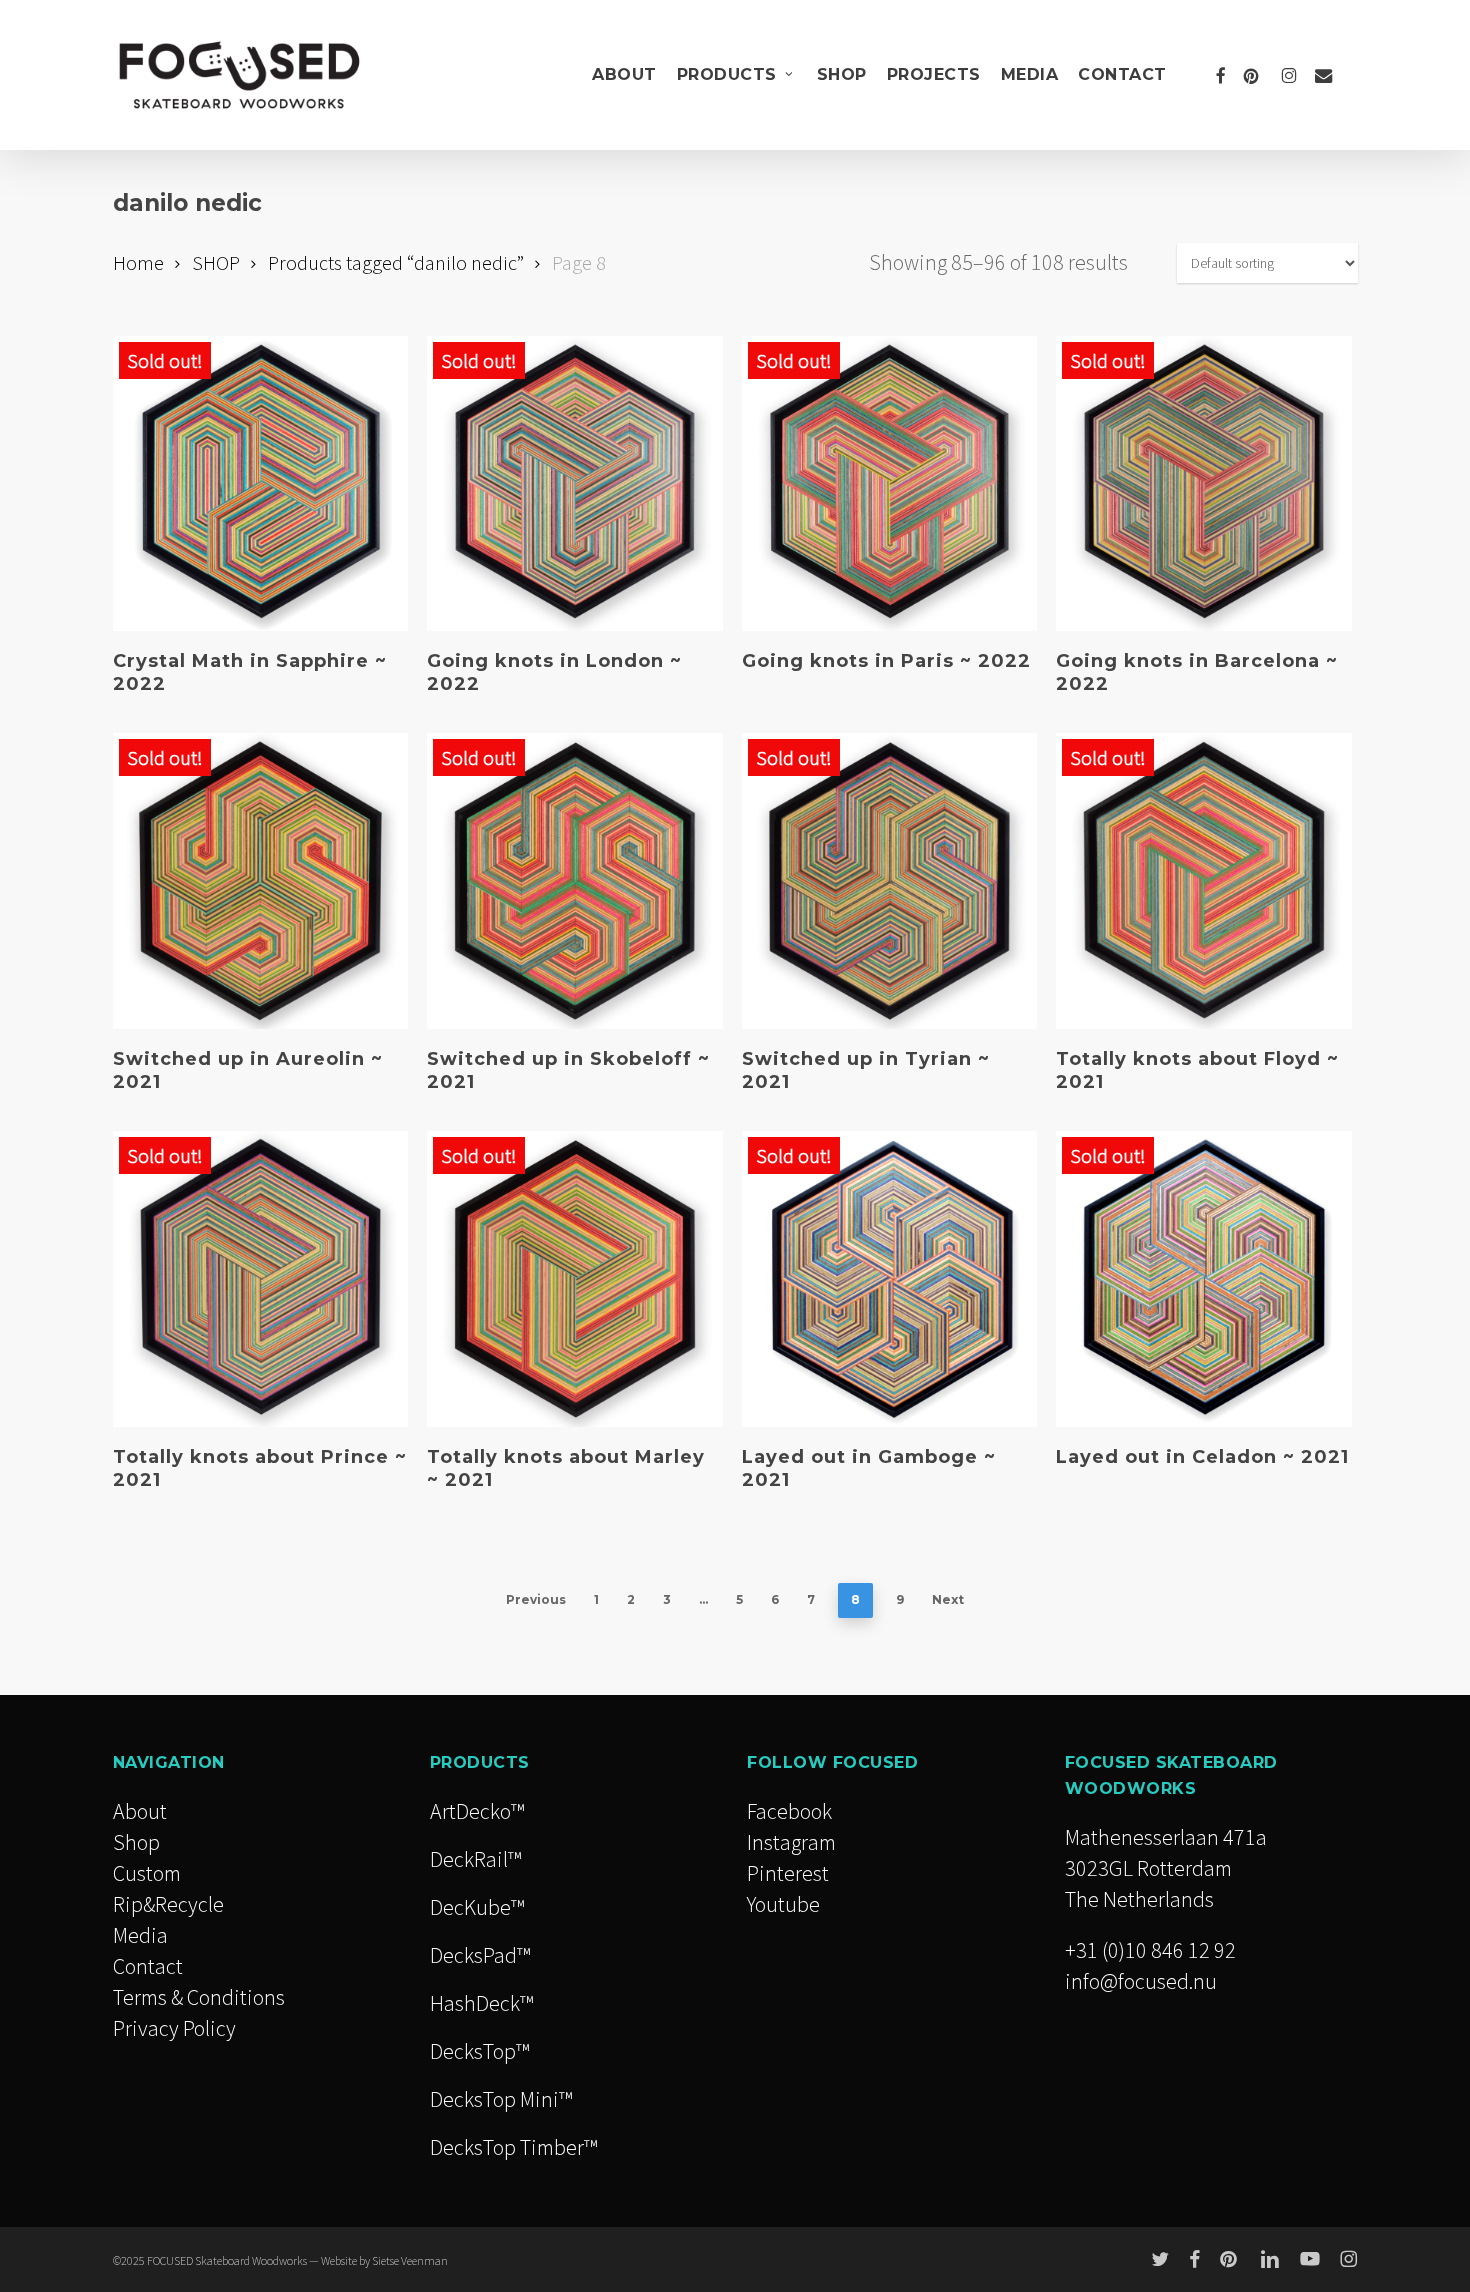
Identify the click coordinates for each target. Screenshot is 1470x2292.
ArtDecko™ (477, 1811)
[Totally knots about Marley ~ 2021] (575, 1279)
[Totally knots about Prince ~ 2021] (261, 1279)
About (140, 1811)
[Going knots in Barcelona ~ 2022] (1204, 484)
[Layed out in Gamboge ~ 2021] (890, 1279)
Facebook (789, 1811)
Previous (536, 1599)
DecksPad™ (480, 1955)
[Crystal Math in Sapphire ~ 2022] (261, 484)
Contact (148, 1966)
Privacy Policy (174, 2028)
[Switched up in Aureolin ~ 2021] (261, 881)
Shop (136, 1842)
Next (948, 1599)
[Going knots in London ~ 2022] (575, 484)
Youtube (783, 1904)
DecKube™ (477, 1907)
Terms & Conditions (199, 1997)
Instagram (791, 1842)
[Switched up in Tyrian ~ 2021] (890, 881)
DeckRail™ (475, 1859)
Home (138, 263)
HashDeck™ (481, 2003)
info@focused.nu (1141, 1981)
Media (140, 1935)
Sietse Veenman (410, 2260)
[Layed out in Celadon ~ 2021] (1204, 1279)
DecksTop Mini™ (501, 2099)
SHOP (216, 263)
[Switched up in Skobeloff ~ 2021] (575, 881)
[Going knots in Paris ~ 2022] (890, 484)
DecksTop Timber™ (513, 2147)
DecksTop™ (479, 2051)
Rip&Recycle (168, 1904)
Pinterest (788, 1873)
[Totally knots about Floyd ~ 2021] (1204, 881)
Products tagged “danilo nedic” (396, 263)
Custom (147, 1873)
